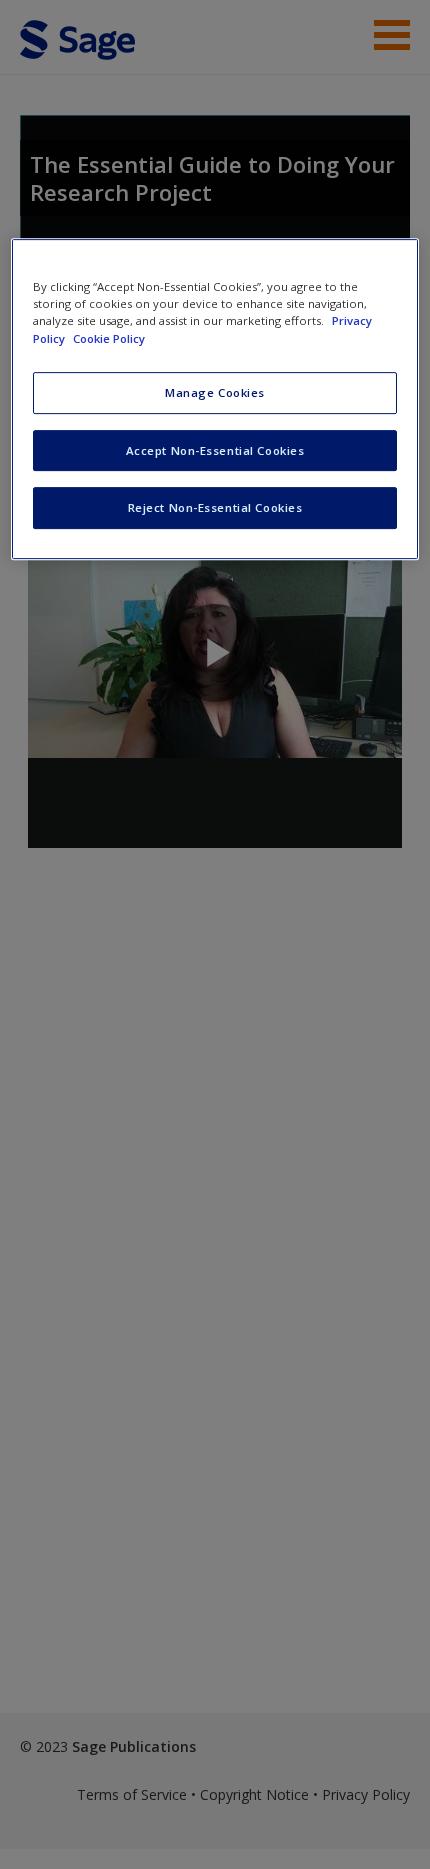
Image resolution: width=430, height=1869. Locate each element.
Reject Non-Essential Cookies (215, 508)
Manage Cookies (215, 392)
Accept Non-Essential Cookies (215, 450)
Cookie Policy (109, 338)
